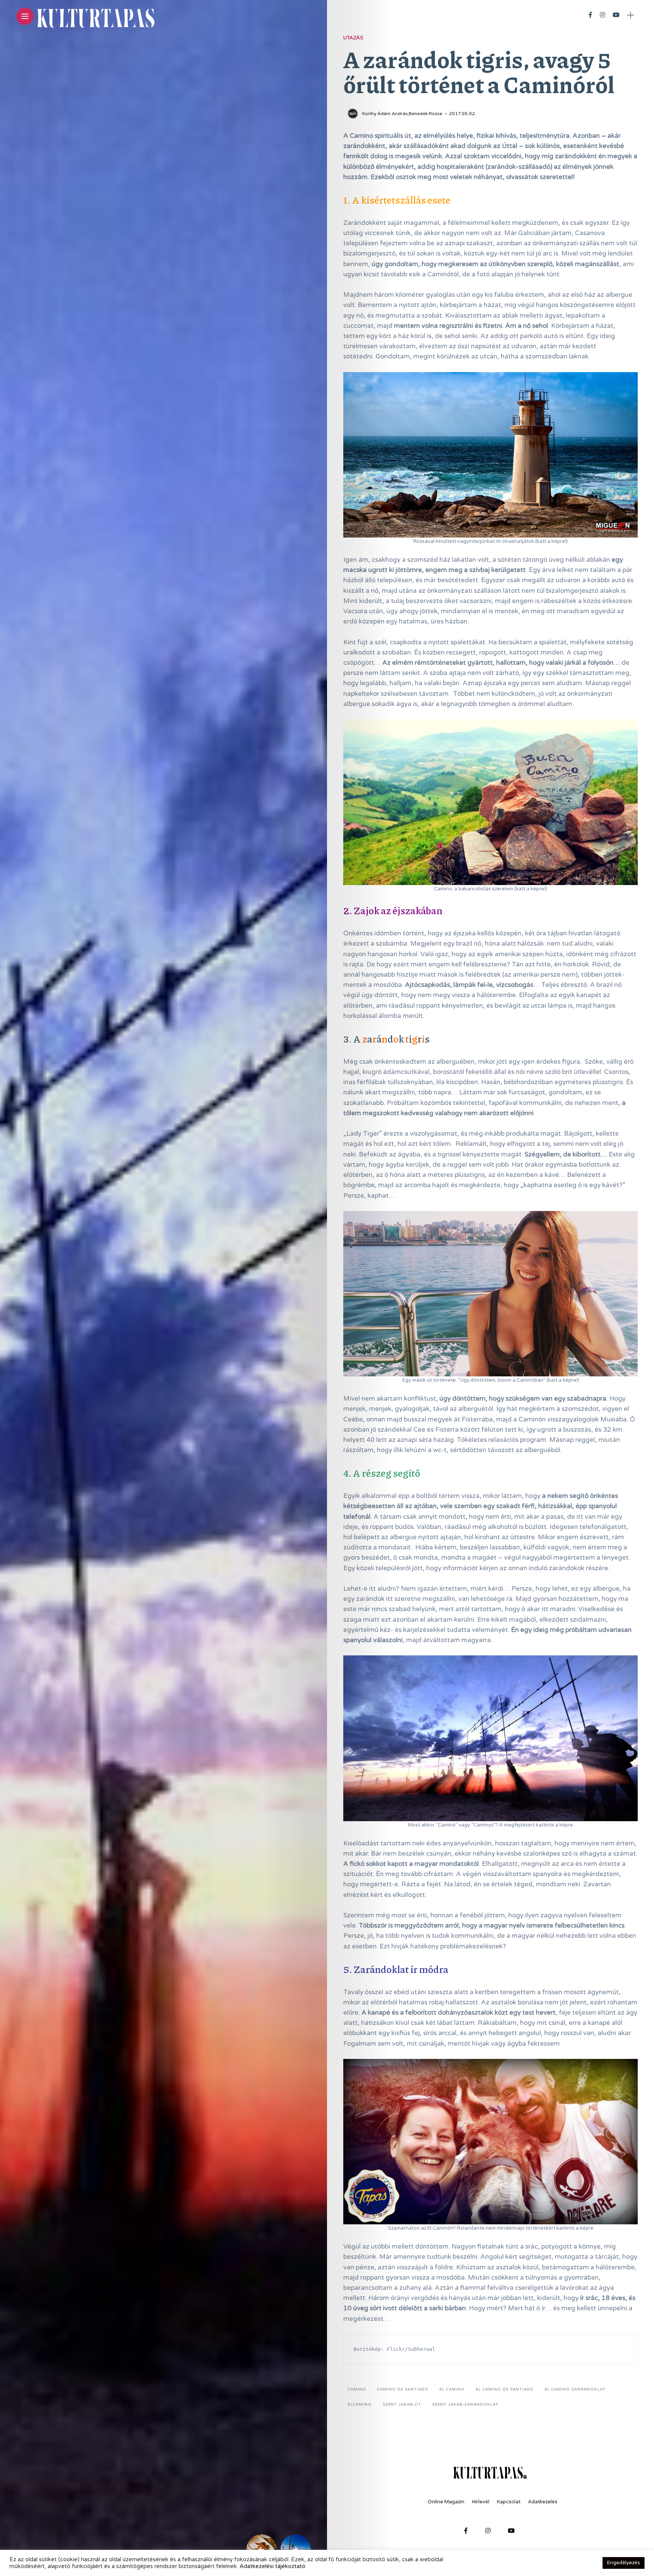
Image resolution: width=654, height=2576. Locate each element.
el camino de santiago (505, 2389)
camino (357, 2389)
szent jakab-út (402, 2405)
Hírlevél (481, 2502)
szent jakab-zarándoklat (465, 2405)
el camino (452, 2389)
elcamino (360, 2405)
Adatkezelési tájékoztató (272, 2566)
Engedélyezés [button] (624, 2563)
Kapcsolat (509, 2502)
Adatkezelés (543, 2502)
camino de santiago (403, 2389)
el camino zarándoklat (575, 2389)
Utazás (353, 38)
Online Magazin (446, 2502)
